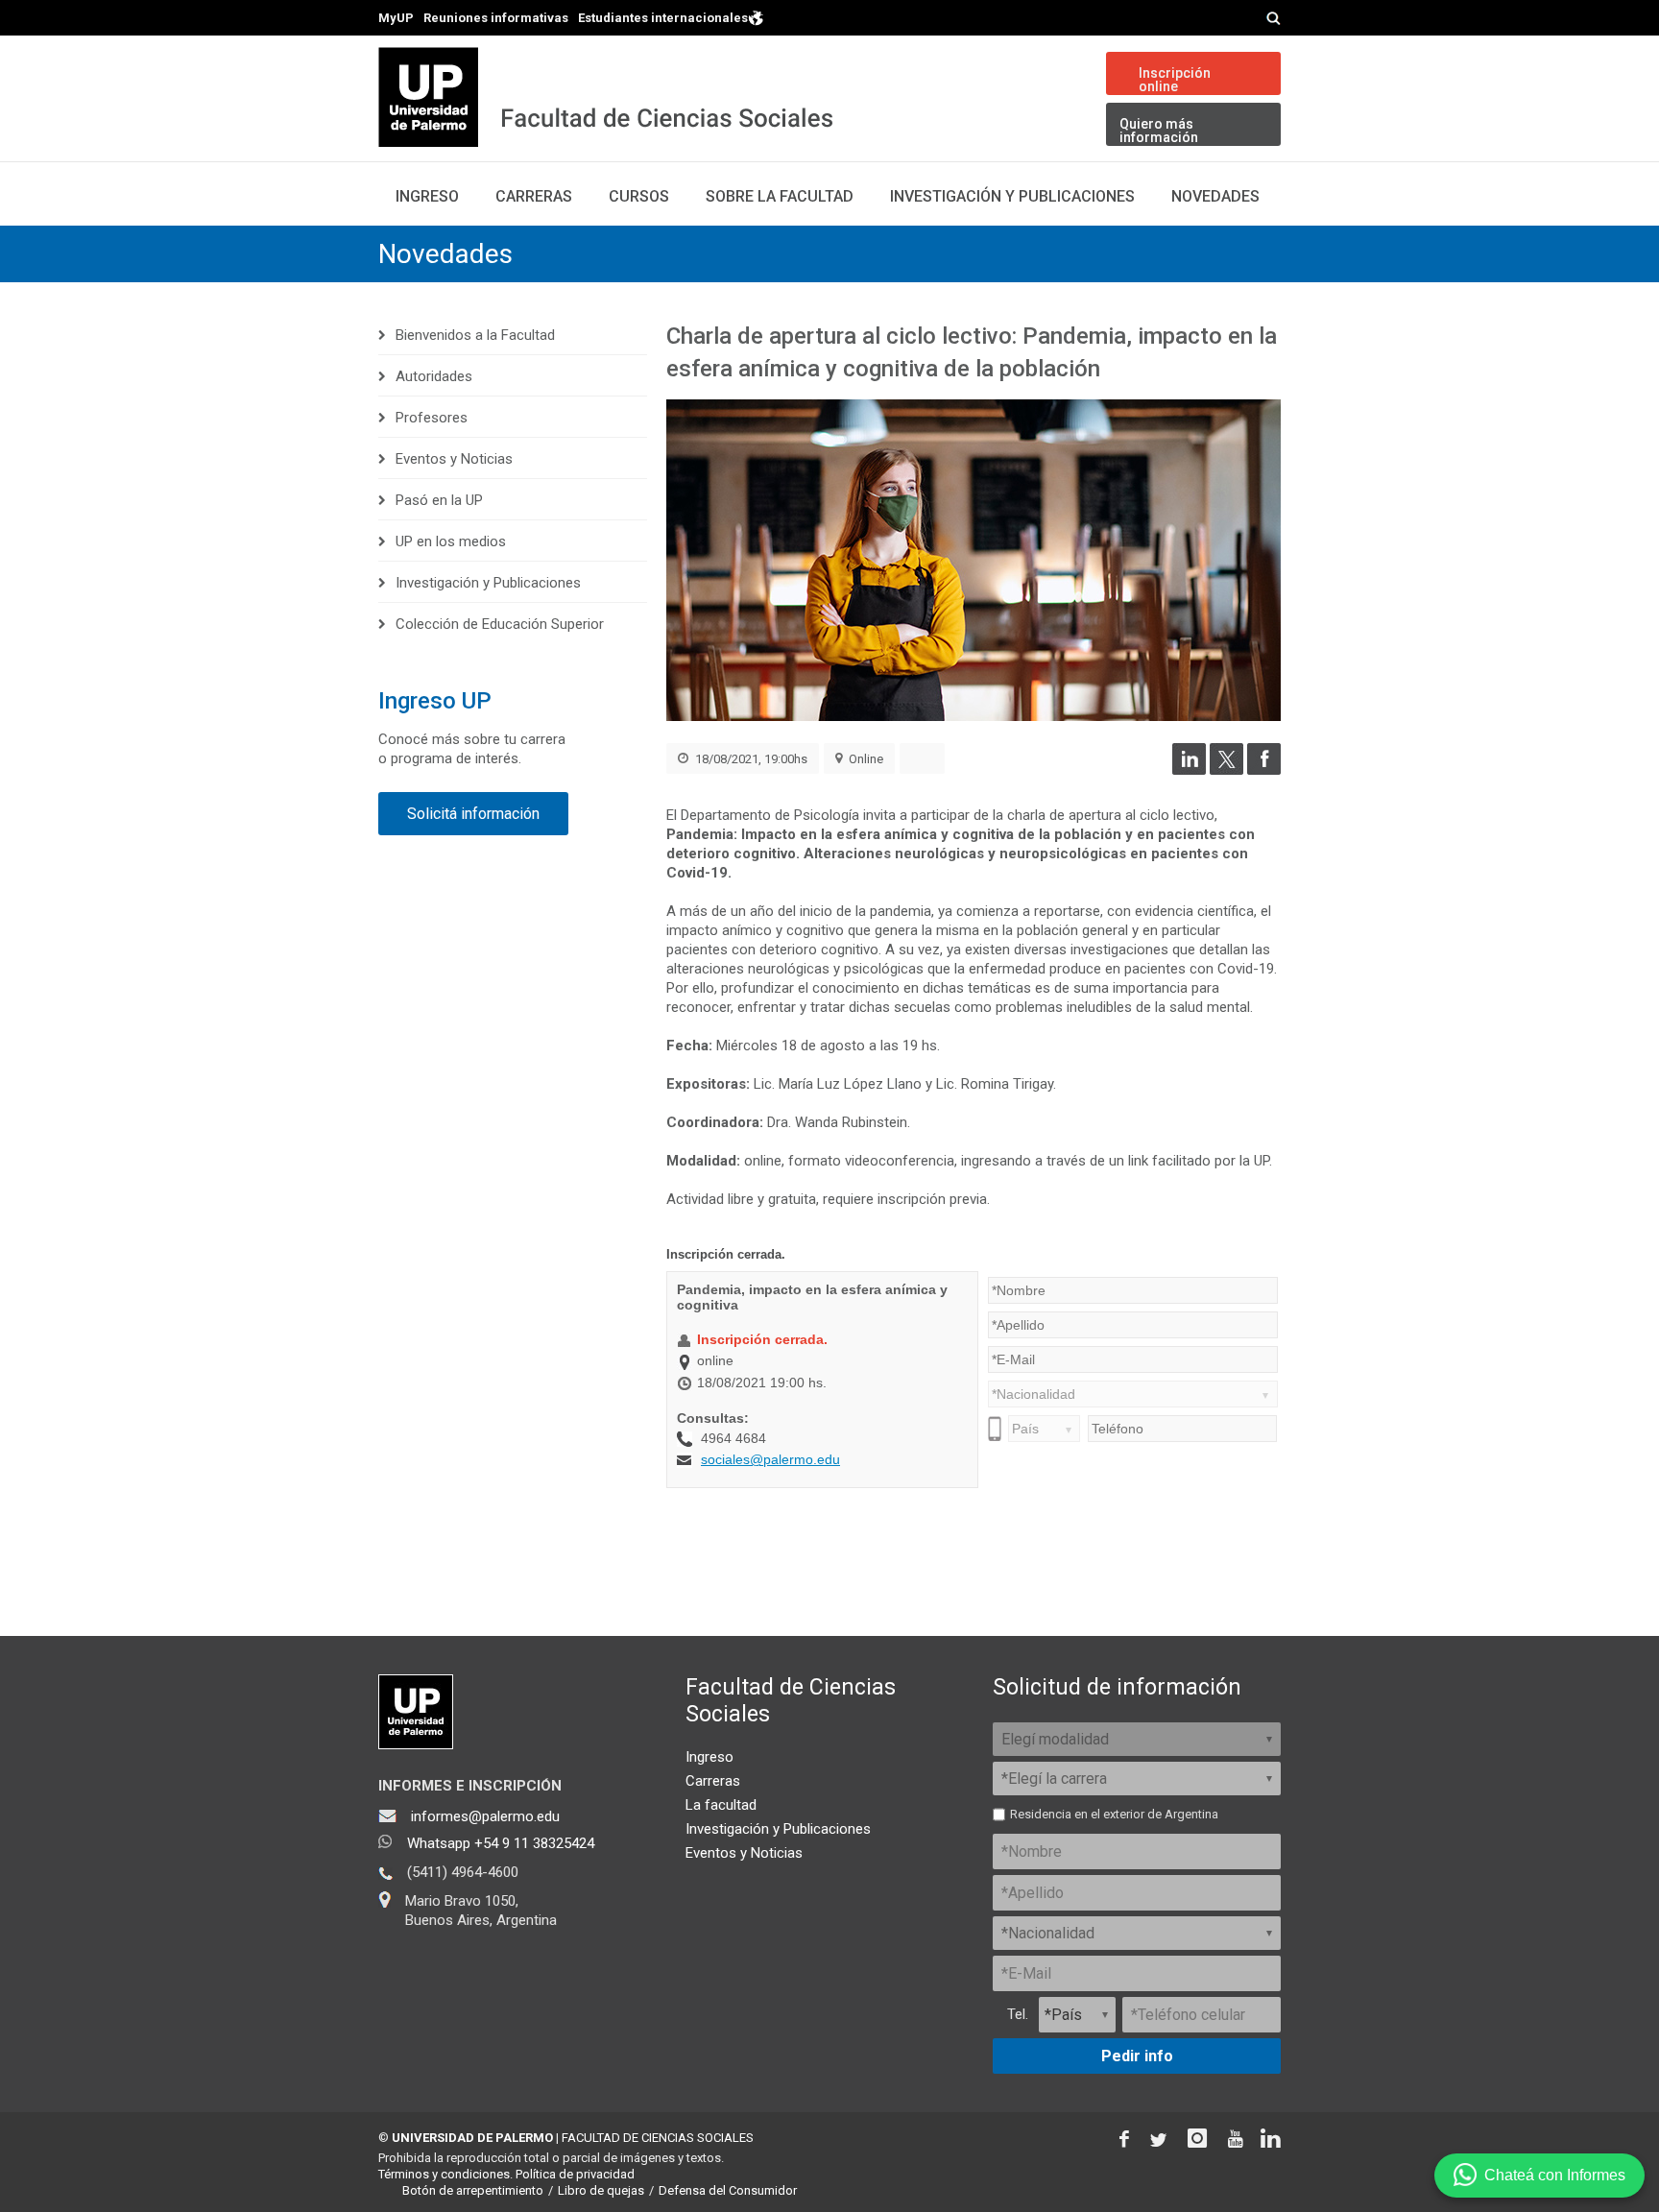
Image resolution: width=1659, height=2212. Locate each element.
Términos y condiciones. (445, 2174)
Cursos (639, 196)
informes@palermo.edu (485, 1816)
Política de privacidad (575, 2174)
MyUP (396, 18)
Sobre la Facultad (780, 196)
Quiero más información (1159, 131)
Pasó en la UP (439, 500)
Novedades (1215, 196)
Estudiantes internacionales (663, 17)
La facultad (721, 1805)
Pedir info (1137, 2056)
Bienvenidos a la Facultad (475, 335)
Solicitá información (473, 814)
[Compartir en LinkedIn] (1189, 770)
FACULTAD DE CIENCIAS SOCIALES (658, 2138)
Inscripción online (1175, 80)
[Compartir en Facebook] (1264, 770)
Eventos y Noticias (454, 459)
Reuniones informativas (496, 18)
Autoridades (434, 376)
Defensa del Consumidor (728, 2190)
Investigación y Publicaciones (1012, 196)
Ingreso (427, 196)
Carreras (534, 196)
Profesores (432, 418)
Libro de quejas (601, 2190)
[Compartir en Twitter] (1226, 770)
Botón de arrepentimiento (473, 2190)
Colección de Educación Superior (500, 624)
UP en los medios (451, 541)
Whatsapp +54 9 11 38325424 (501, 1843)
